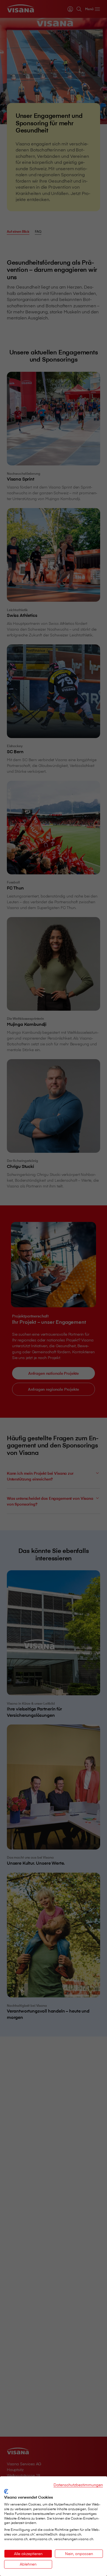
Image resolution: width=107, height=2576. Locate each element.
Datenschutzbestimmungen (78, 2485)
